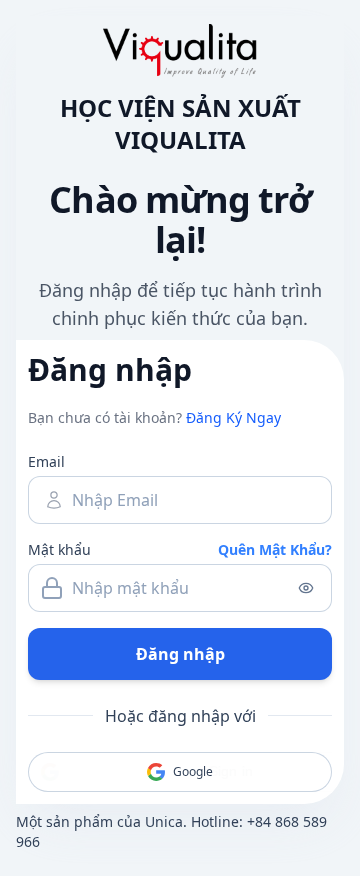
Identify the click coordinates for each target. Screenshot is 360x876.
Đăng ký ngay (233, 417)
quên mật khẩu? (275, 549)
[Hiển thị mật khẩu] (306, 588)
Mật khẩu (59, 549)
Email (46, 461)
